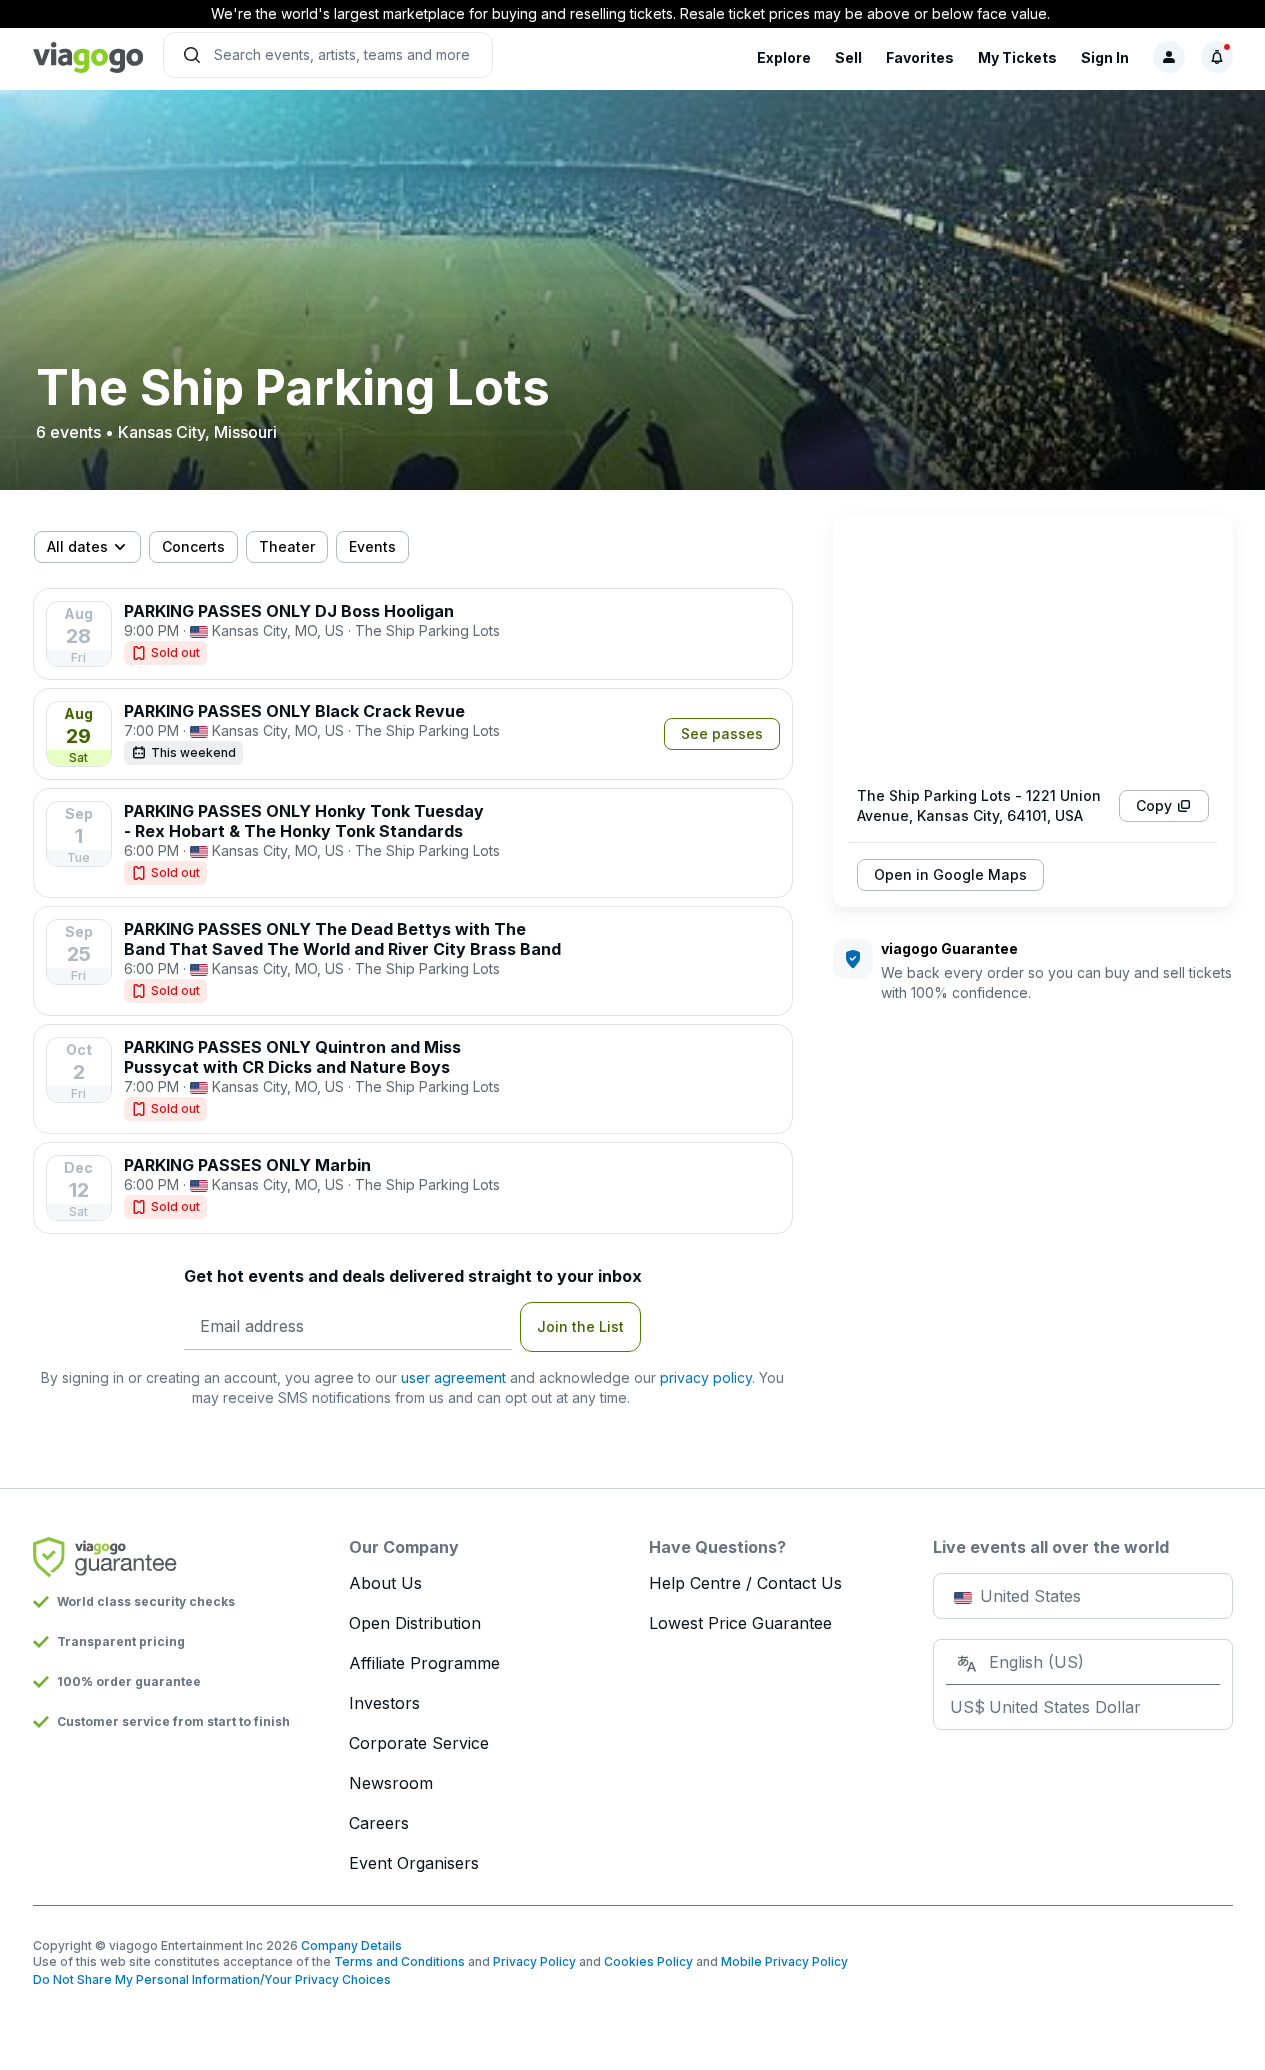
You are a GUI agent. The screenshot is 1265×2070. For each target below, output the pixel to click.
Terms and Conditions (399, 1961)
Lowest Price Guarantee (740, 1623)
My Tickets (1017, 57)
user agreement (453, 1377)
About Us (385, 1583)
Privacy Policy (534, 1961)
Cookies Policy (648, 1961)
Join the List (580, 1326)
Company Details (351, 1945)
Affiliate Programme (424, 1663)
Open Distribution (415, 1623)
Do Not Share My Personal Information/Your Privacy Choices (212, 1979)
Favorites (920, 57)
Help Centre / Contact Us (745, 1583)
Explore (784, 57)
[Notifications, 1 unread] (1217, 57)
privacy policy (706, 1377)
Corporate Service (419, 1743)
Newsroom (391, 1783)
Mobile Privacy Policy (784, 1961)
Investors (384, 1703)
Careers (379, 1823)
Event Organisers (414, 1863)
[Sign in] (1169, 57)
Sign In (1105, 57)
